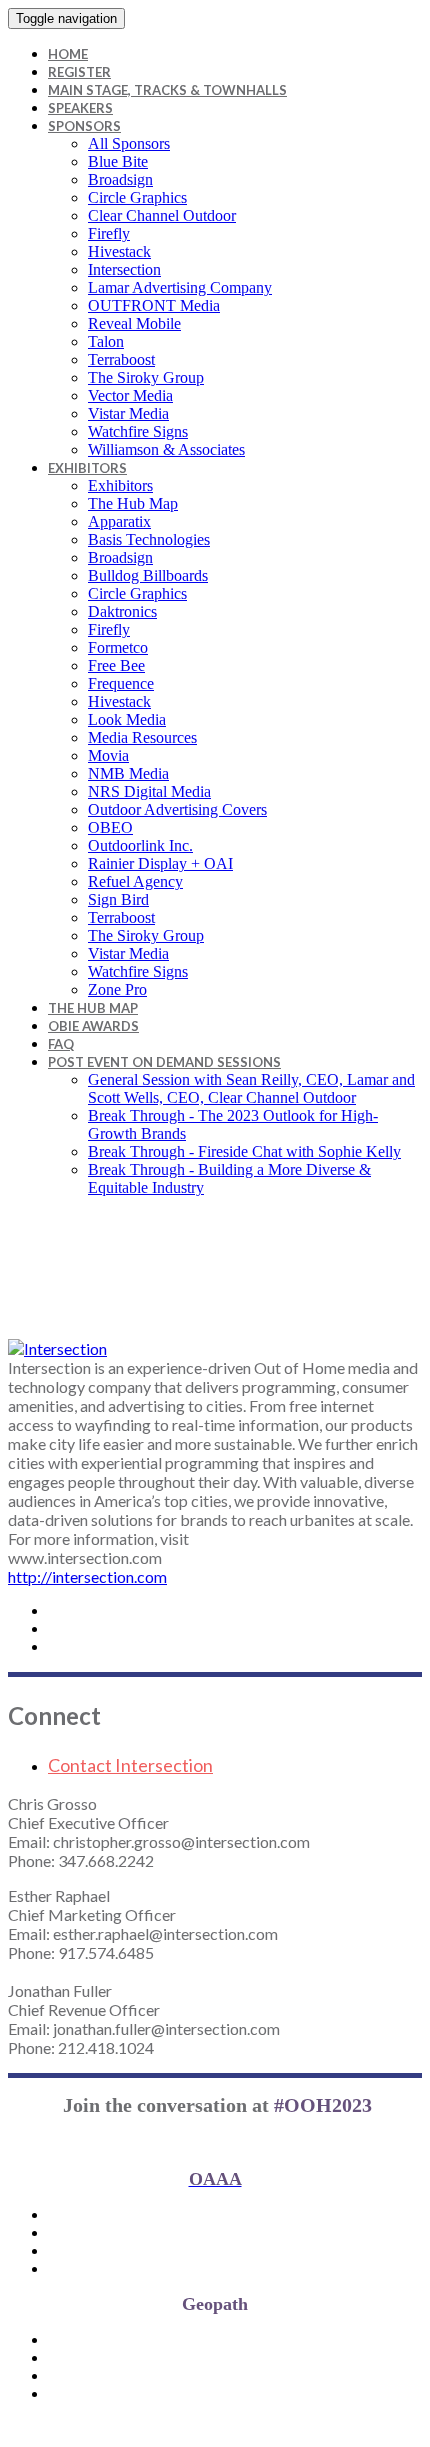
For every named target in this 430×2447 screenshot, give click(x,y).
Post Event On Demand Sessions (164, 1062)
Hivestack (119, 251)
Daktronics (122, 611)
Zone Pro (117, 989)
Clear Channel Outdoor (162, 215)
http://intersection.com (87, 1576)
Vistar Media (128, 413)
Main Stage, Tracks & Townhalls (167, 90)
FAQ (61, 1044)
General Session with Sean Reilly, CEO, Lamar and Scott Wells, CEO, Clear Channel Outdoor (251, 1088)
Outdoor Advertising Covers (177, 809)
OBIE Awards (93, 1026)
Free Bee (116, 665)
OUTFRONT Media (154, 305)
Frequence (121, 683)
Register (79, 72)
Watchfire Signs (138, 431)
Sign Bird (118, 899)
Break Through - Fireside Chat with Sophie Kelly (244, 1151)
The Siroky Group (146, 377)
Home (68, 54)
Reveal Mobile (134, 323)
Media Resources (142, 737)
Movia (108, 755)
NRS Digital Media (149, 791)
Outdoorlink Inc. (140, 845)
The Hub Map (133, 503)
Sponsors (84, 126)
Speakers (80, 108)
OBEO (110, 827)
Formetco (118, 647)
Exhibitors (87, 468)
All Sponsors (129, 143)
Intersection (124, 269)
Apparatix (119, 521)
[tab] (235, 1765)
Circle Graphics (137, 197)
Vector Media (130, 395)
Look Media (127, 719)
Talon (106, 341)
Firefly (109, 233)
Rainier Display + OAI (160, 863)
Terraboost (121, 359)
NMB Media (128, 773)
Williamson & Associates (166, 449)
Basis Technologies (149, 539)
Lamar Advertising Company (180, 287)
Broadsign (120, 179)
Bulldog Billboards (148, 575)
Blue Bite (118, 161)
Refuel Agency (135, 881)
